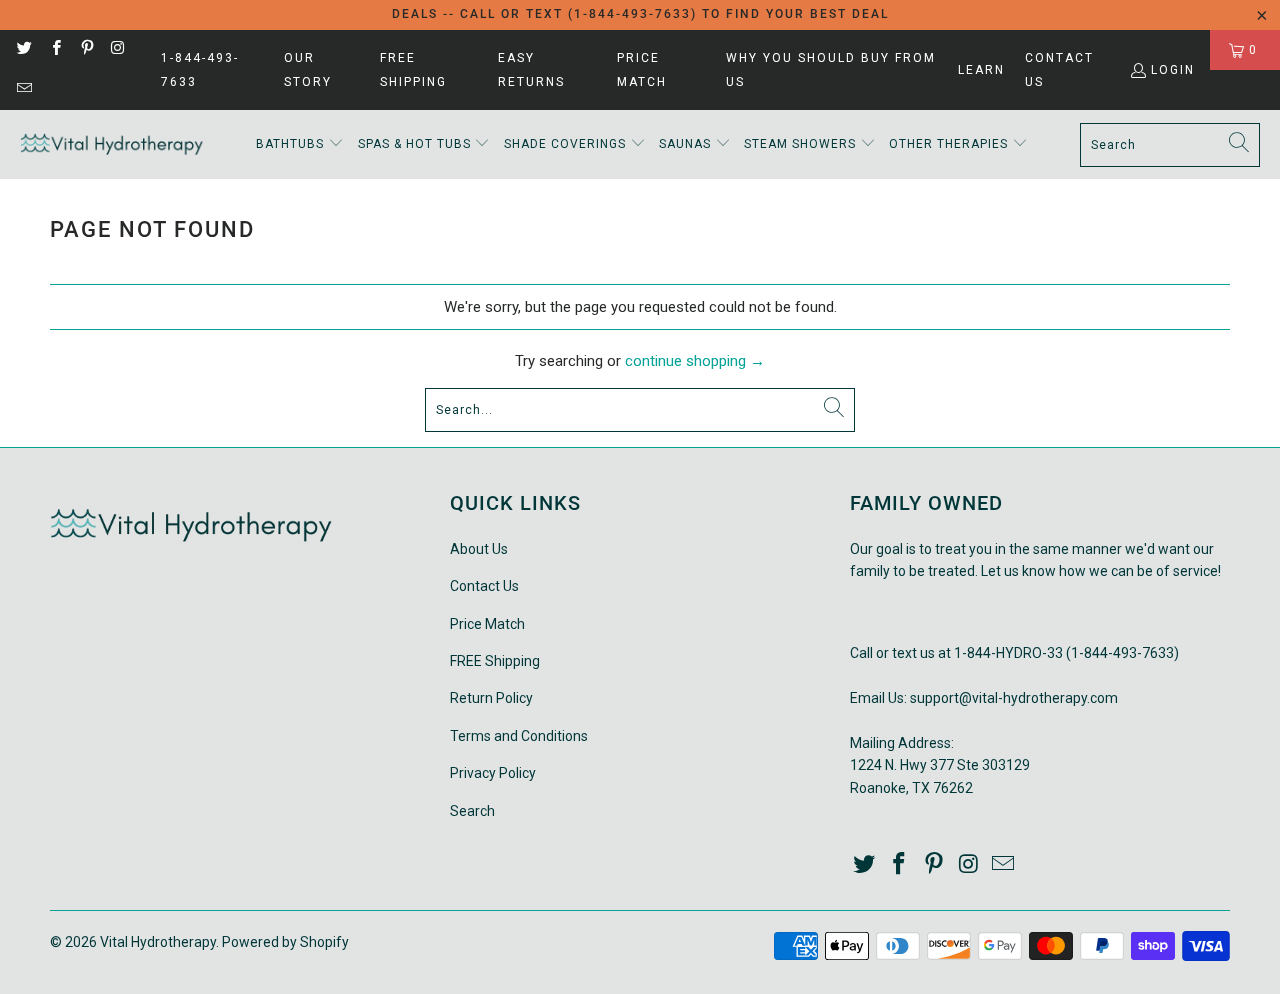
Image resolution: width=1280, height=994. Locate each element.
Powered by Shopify (285, 942)
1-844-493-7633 (200, 70)
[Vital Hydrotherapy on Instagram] (117, 50)
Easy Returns (531, 70)
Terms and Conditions (519, 736)
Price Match (642, 70)
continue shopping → (695, 361)
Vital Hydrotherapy (158, 942)
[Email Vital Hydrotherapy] (23, 90)
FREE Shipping (413, 70)
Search (472, 811)
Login (1173, 70)
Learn (981, 70)
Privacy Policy (493, 773)
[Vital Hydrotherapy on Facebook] (54, 50)
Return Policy (491, 698)
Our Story (308, 70)
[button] (300, 144)
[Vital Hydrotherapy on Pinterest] (86, 50)
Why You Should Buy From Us (831, 70)
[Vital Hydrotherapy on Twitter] (23, 50)
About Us (479, 549)
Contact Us (1059, 70)
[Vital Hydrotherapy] (112, 144)
